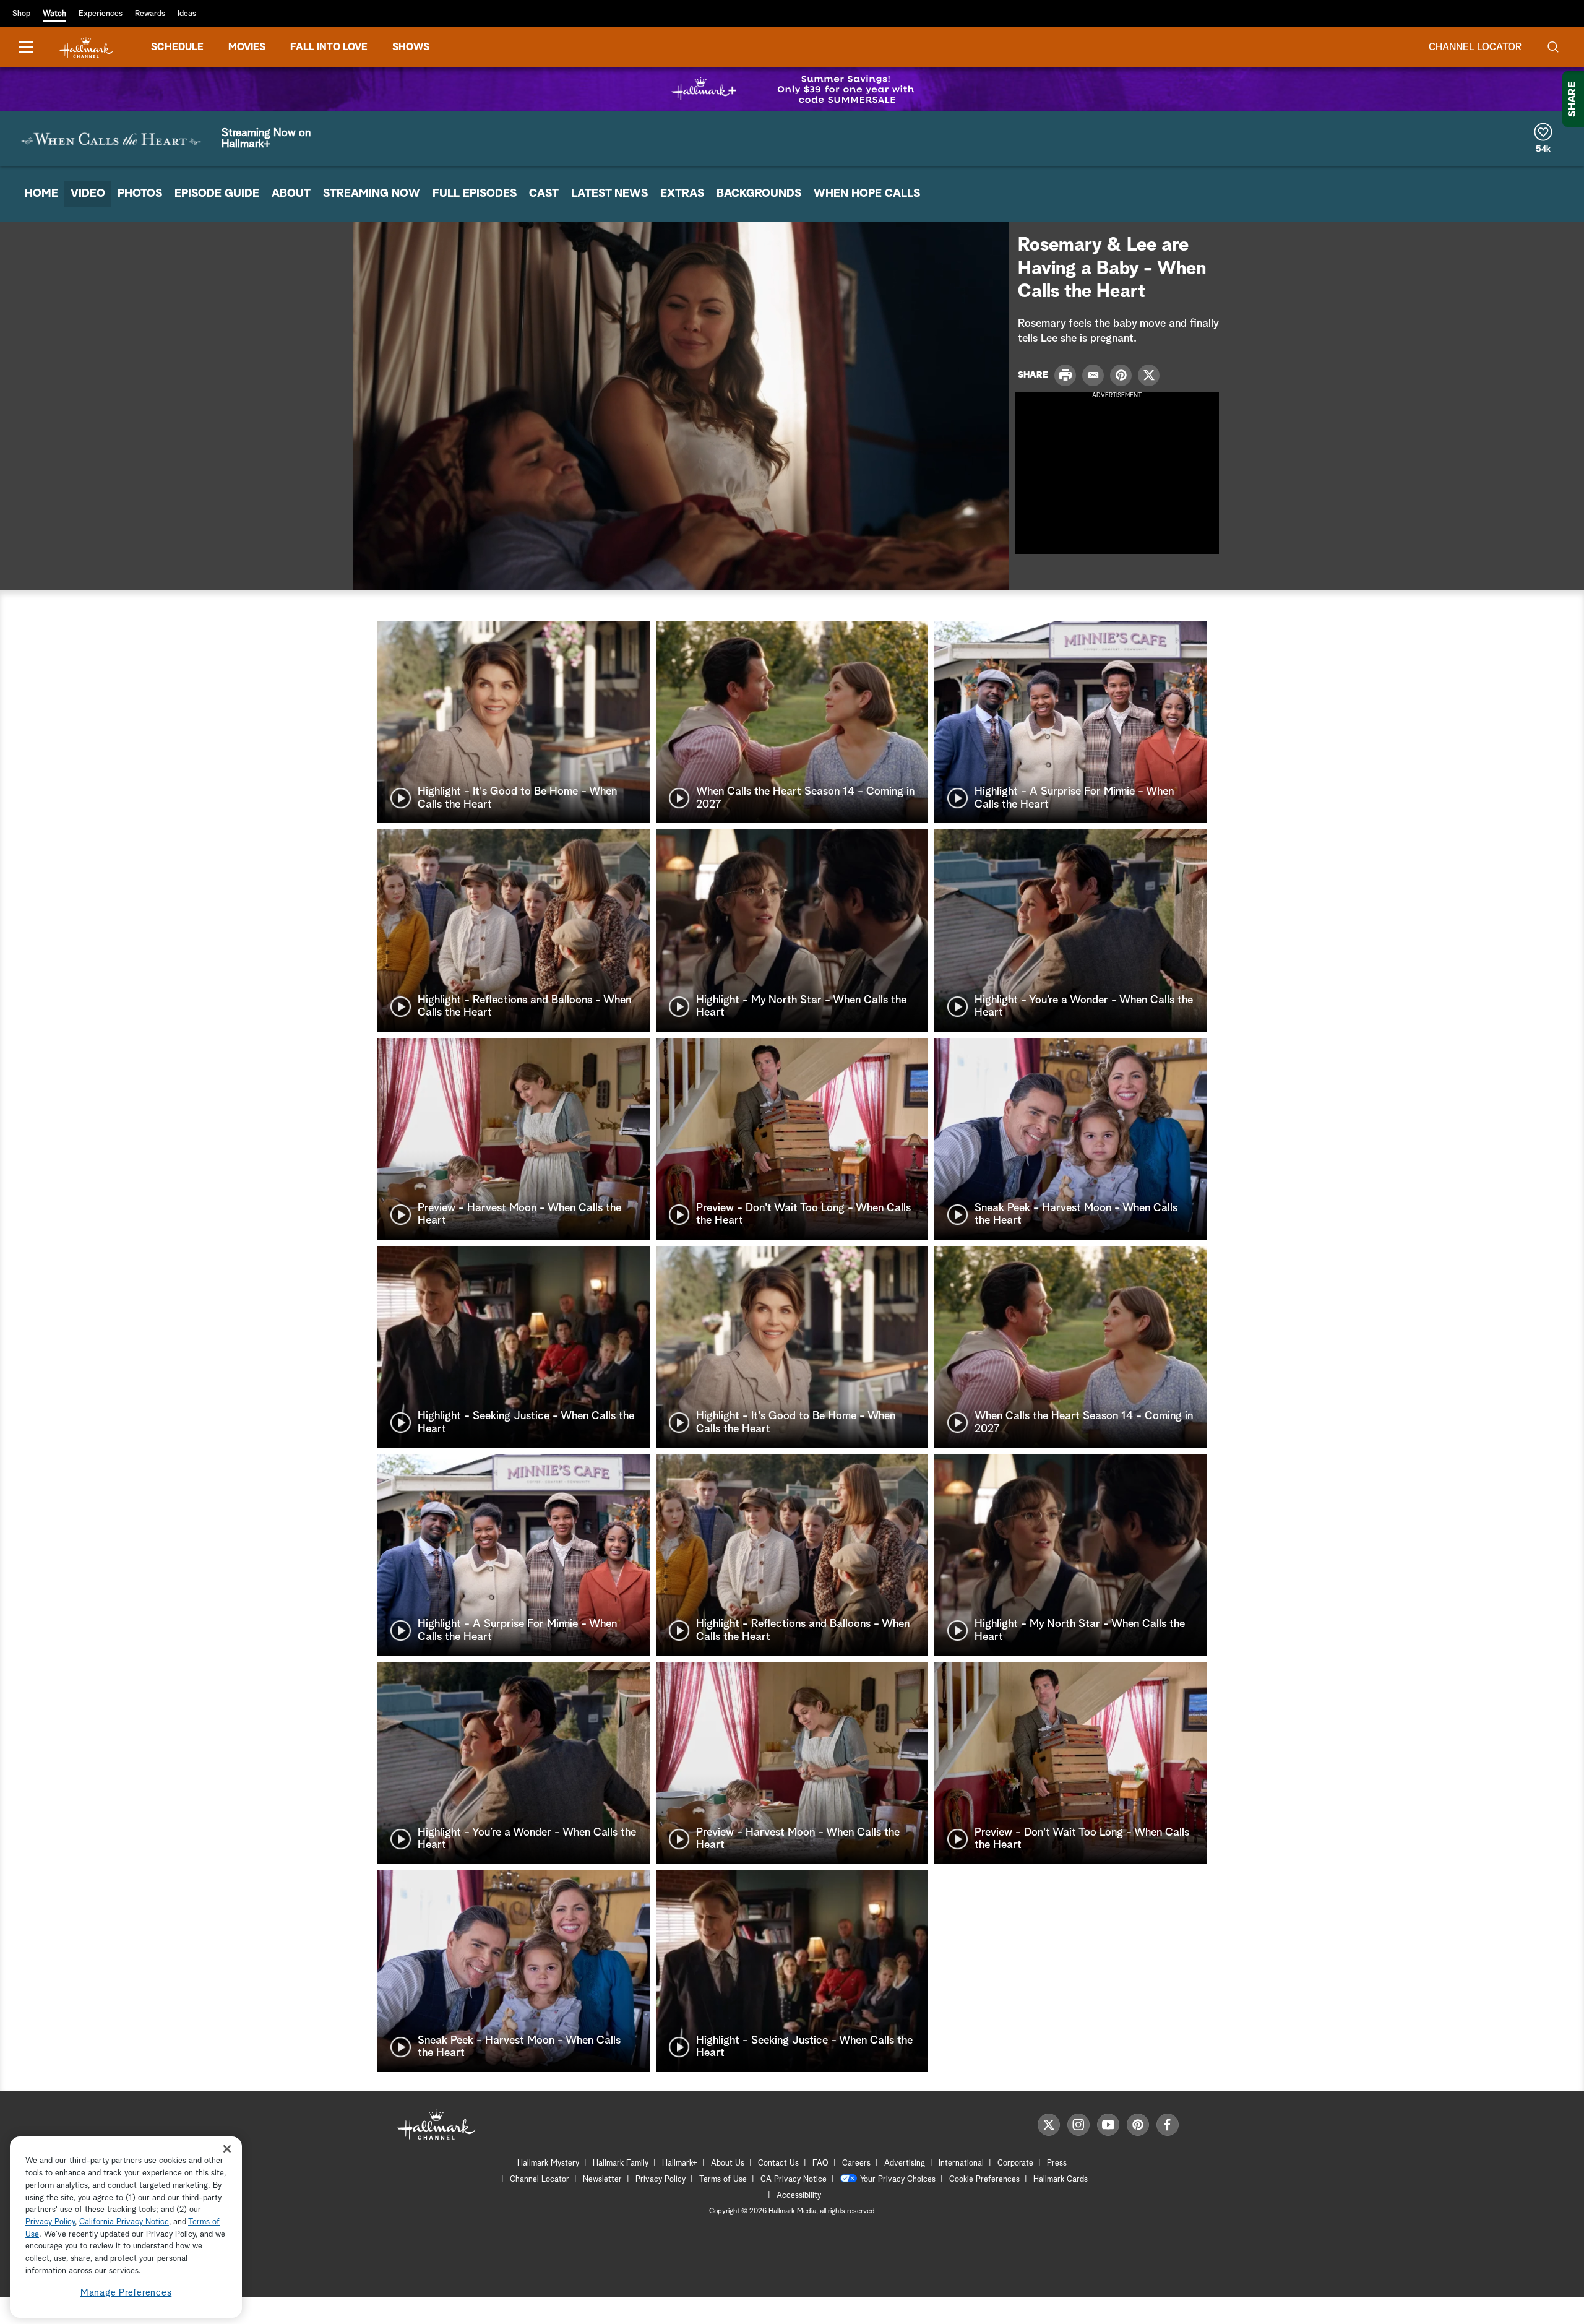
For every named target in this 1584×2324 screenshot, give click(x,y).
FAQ (820, 2163)
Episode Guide (217, 194)
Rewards (150, 14)
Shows (411, 47)
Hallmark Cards (1061, 2179)
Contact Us (778, 2163)
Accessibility (799, 2196)
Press (1057, 2163)
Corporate (1015, 2163)
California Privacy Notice (124, 2222)
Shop (21, 14)
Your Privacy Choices (898, 2179)
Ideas (187, 14)
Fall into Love (329, 47)
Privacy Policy (661, 2179)
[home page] (86, 47)
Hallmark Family (621, 2163)
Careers (856, 2163)
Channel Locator (1475, 47)
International (961, 2163)
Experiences (101, 14)
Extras (682, 194)
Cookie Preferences (984, 2179)
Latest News (609, 194)
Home (41, 194)
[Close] (227, 2149)
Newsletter (602, 2179)
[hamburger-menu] (26, 47)
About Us (728, 2163)
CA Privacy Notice (794, 2179)
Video (88, 194)
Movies (247, 47)
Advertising (905, 2163)
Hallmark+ (680, 2163)
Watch (54, 14)
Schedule (177, 47)
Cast (544, 194)
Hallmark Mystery (548, 2163)
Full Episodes (475, 194)
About (291, 194)
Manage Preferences (126, 2293)
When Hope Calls (867, 194)
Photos (140, 194)
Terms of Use (723, 2179)
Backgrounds (759, 194)
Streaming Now (372, 194)
